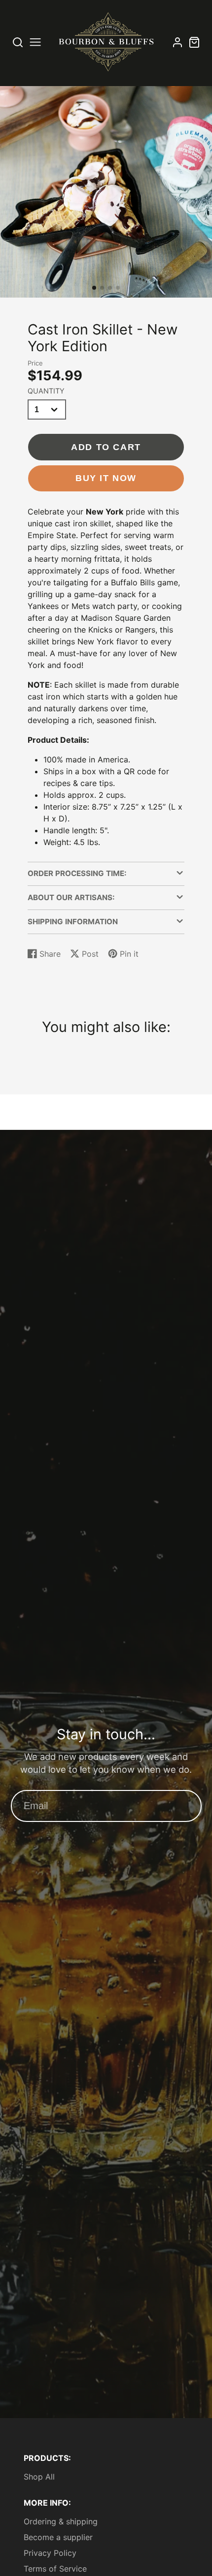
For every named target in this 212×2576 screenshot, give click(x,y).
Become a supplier (58, 2537)
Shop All (39, 2477)
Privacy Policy (50, 2553)
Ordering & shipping (61, 2521)
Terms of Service (55, 2569)
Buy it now (106, 478)
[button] (94, 288)
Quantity (46, 391)
